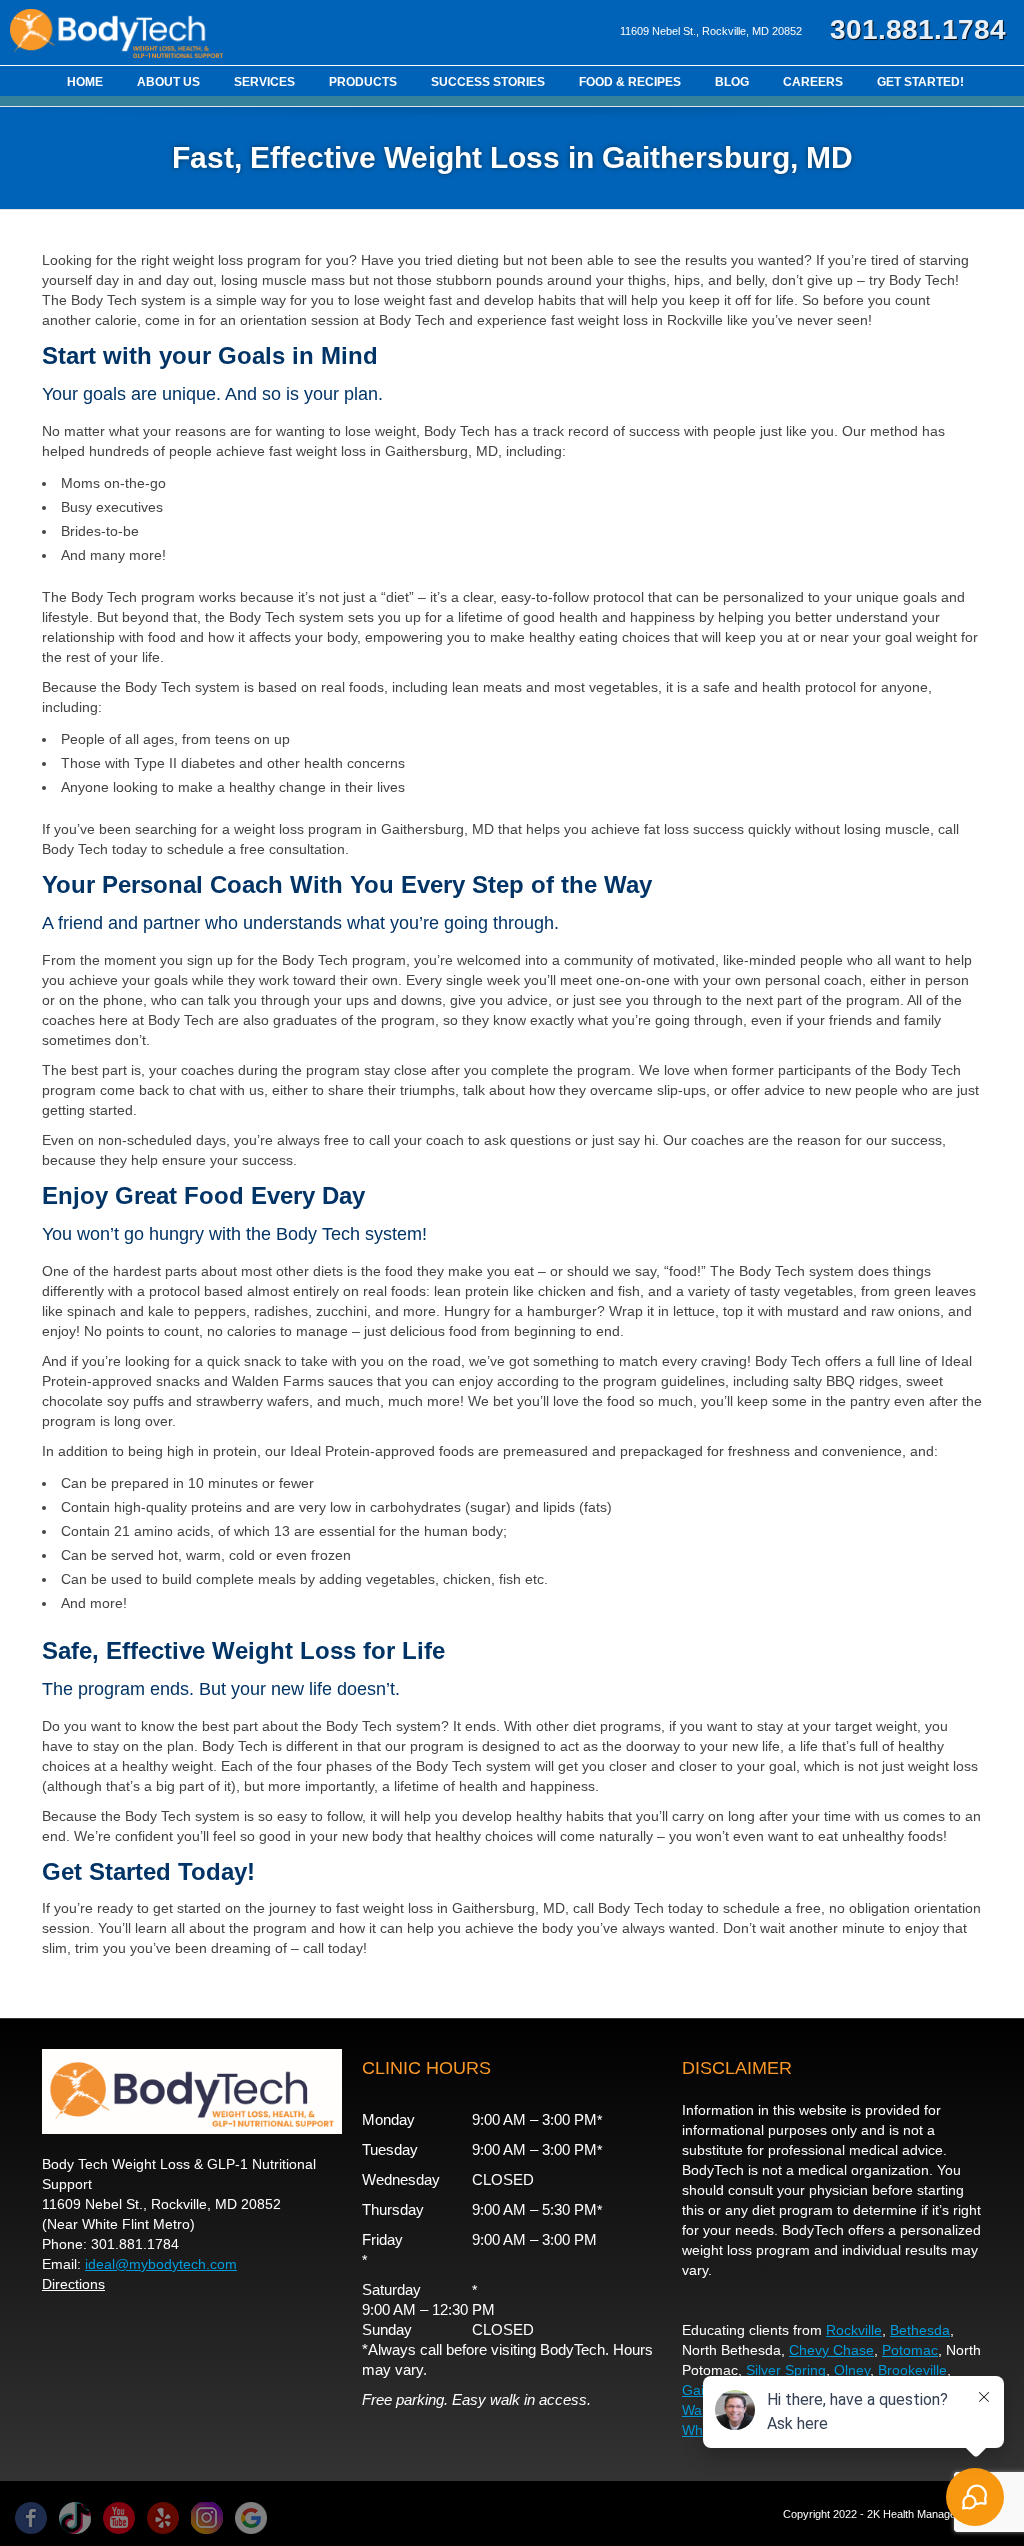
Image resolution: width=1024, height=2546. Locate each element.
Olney (852, 2370)
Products (363, 82)
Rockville (854, 2330)
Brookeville (912, 2370)
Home (85, 82)
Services (264, 82)
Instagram (207, 2518)
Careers (813, 82)
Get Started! (920, 82)
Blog (732, 82)
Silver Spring (786, 2370)
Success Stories (488, 82)
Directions (73, 2284)
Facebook (31, 2518)
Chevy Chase (831, 2350)
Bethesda (920, 2330)
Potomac (910, 2350)
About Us (168, 82)
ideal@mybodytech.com (161, 2264)
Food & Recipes (630, 82)
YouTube (119, 2518)
